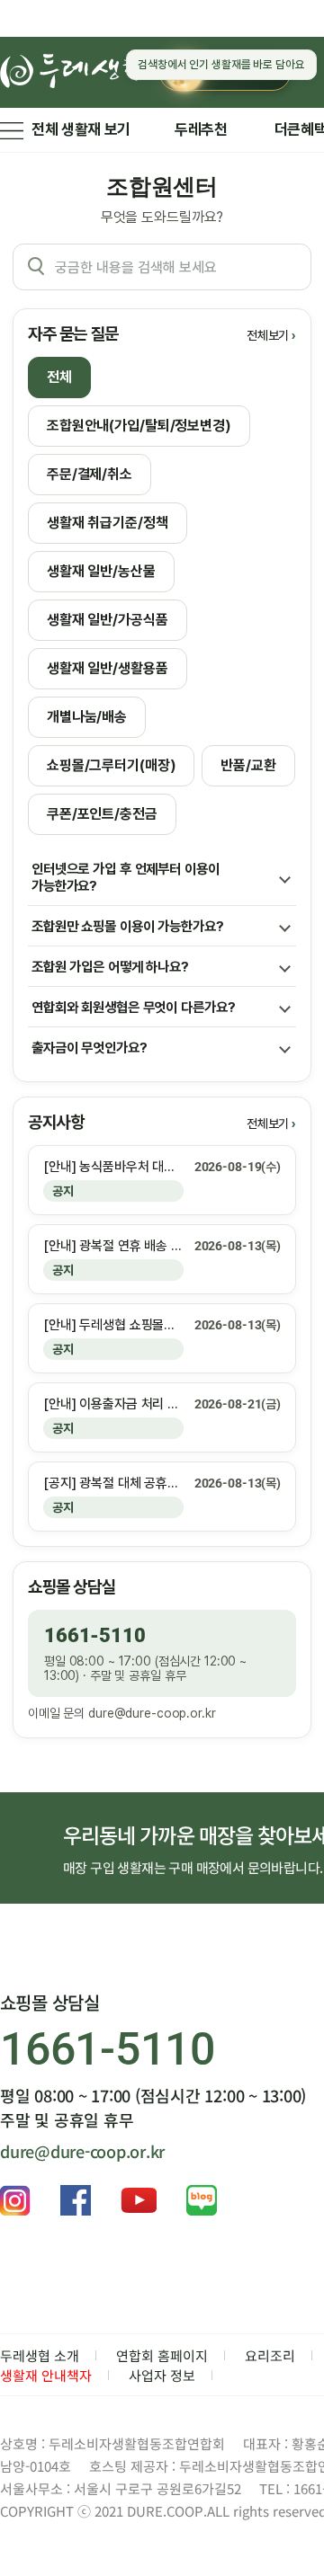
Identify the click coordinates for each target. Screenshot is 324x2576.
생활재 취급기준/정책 (108, 523)
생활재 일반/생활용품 (108, 668)
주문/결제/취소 (90, 474)
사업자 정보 (162, 2375)
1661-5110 (95, 1635)
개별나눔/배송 (87, 717)
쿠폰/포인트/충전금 (102, 814)
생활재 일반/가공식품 (108, 620)
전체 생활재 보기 (81, 129)
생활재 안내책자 (46, 2375)
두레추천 (201, 129)
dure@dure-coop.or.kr (152, 1713)
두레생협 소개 (40, 2355)
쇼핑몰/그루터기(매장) (111, 765)
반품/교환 (248, 765)
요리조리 (270, 2355)
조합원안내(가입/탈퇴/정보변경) (139, 426)
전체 (59, 377)
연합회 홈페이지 (162, 2355)
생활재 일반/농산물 (101, 571)
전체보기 (268, 335)
